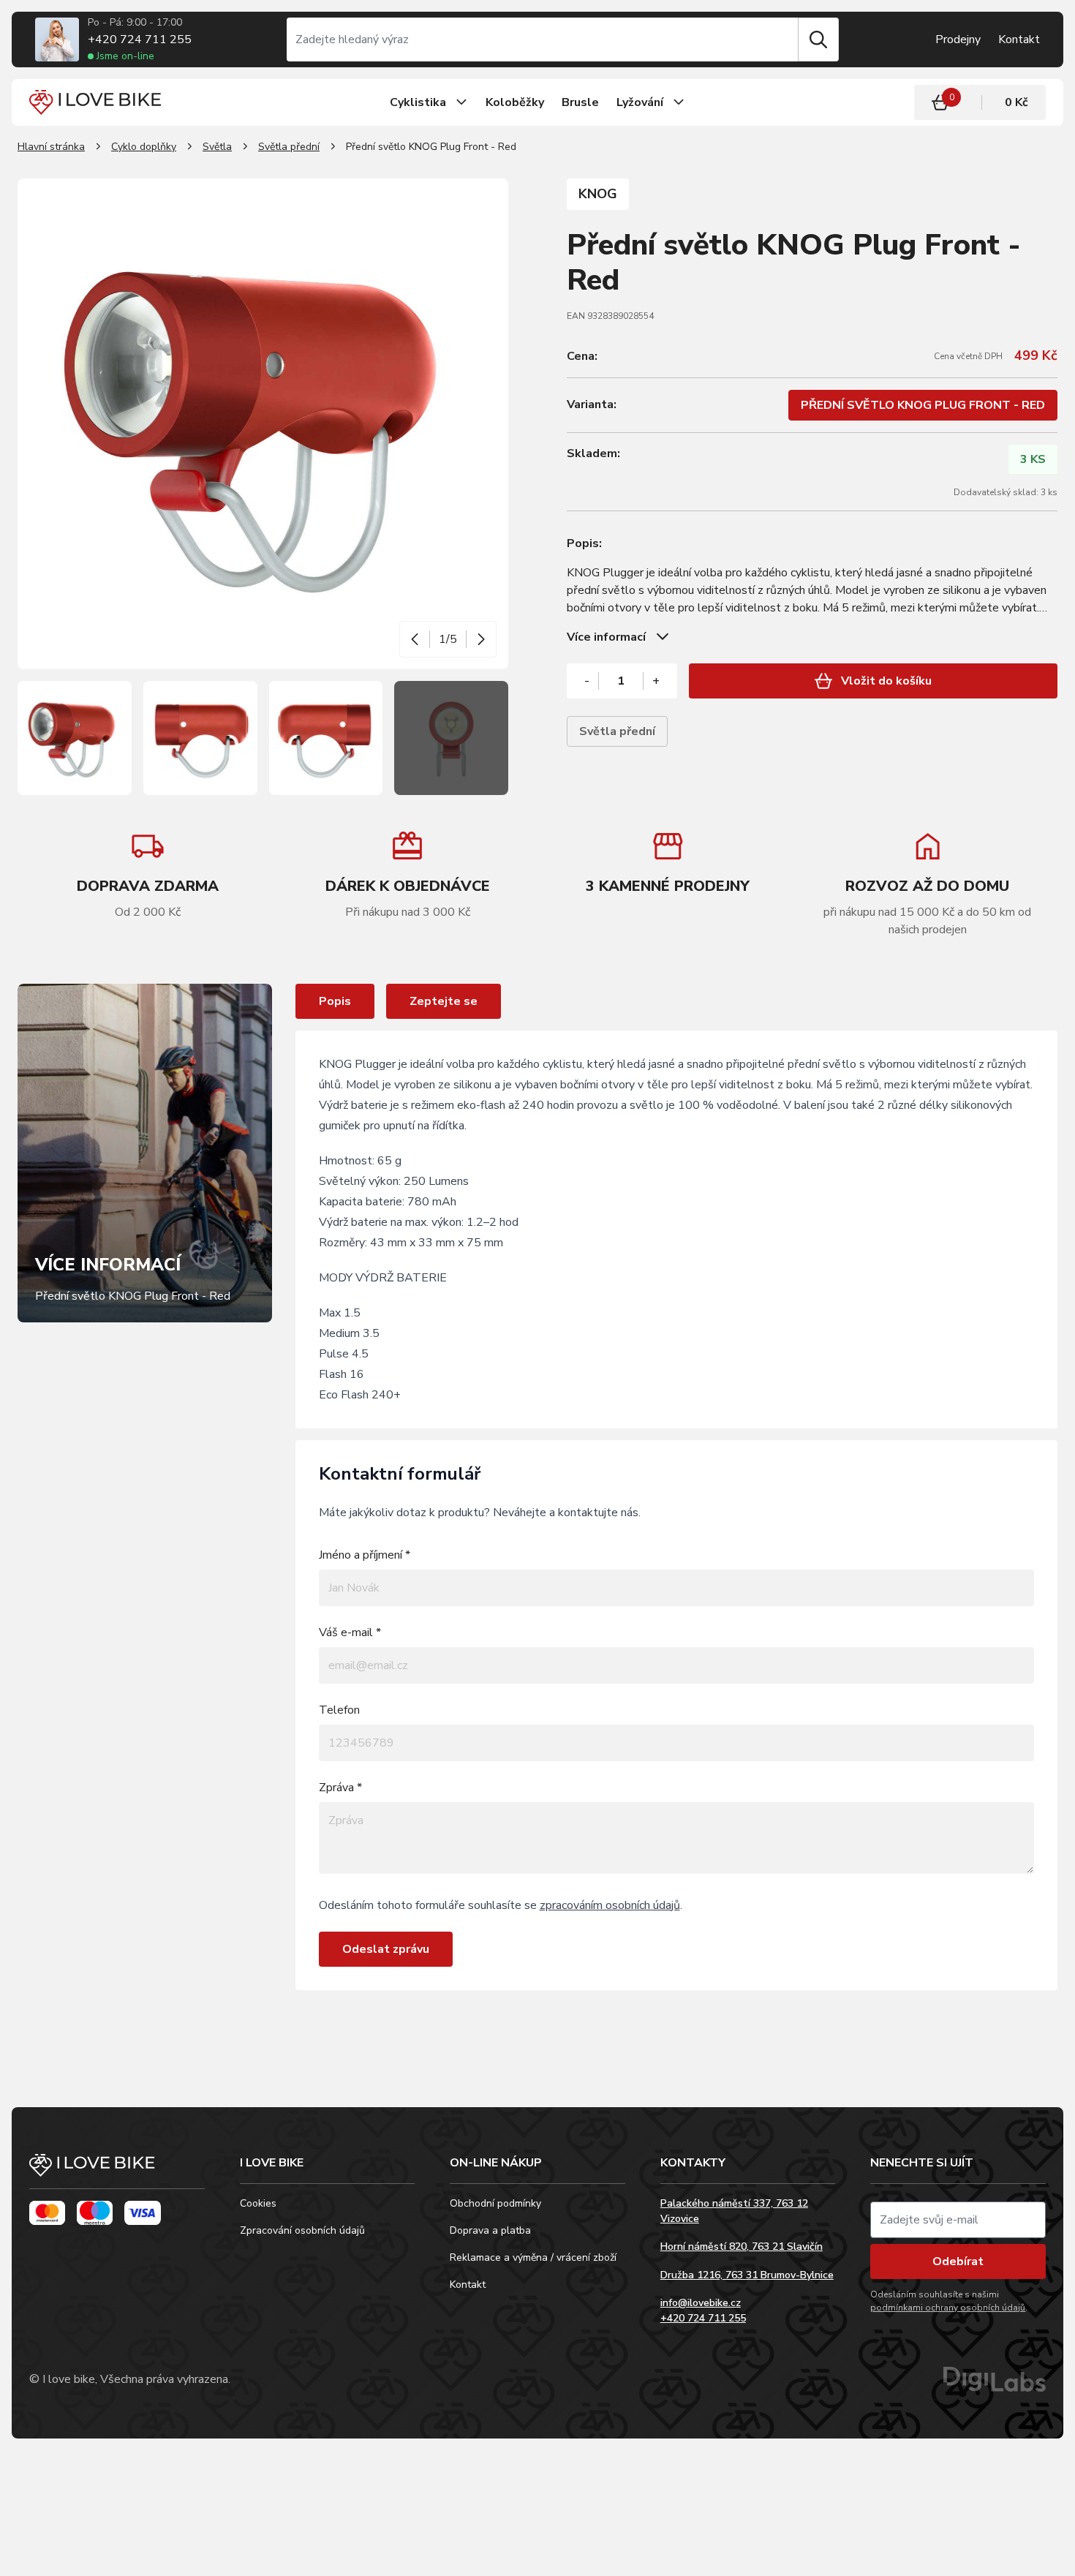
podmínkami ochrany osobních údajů (948, 2308)
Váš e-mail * (350, 1632)
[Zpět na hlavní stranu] (117, 2172)
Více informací (606, 637)
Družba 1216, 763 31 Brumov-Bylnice (747, 2275)
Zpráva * (340, 1788)
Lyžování (640, 102)
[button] (415, 639)
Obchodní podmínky (495, 2203)
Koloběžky (515, 102)
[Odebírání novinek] (958, 2220)
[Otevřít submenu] (461, 102)
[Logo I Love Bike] (95, 102)
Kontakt (1019, 39)
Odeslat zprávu (386, 1949)
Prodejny (958, 39)
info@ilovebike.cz (701, 2303)
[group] (408, 875)
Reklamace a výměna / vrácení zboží (533, 2257)
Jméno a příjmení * (365, 1555)
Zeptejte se (444, 1001)
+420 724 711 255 (140, 39)
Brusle (580, 102)
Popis (335, 1001)
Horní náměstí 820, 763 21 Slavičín (742, 2247)
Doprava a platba (490, 2230)
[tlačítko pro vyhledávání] (818, 39)
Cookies (258, 2203)
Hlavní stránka (51, 147)
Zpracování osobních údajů (302, 2230)
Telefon (339, 1710)
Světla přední (289, 147)
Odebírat (958, 2261)
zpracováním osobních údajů (610, 1905)
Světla (217, 147)
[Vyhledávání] (543, 39)
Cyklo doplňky (144, 147)
